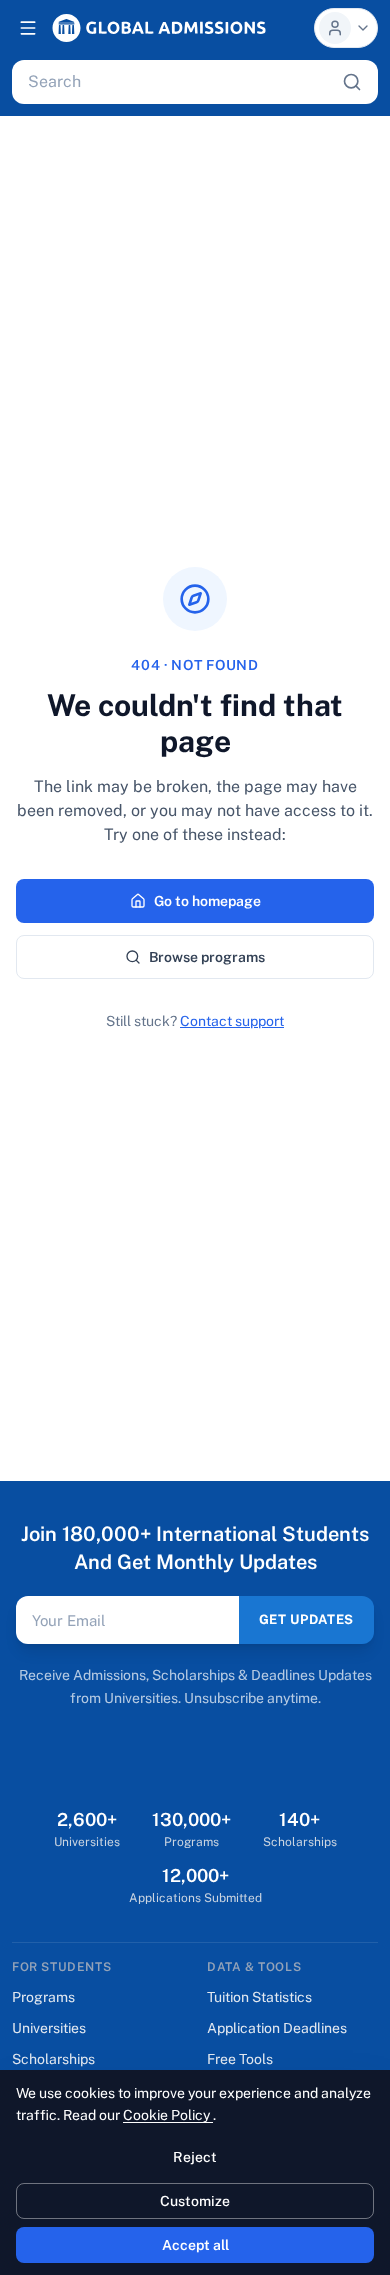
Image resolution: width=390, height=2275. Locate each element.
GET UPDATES (306, 1619)
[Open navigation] (28, 28)
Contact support (232, 1021)
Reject (195, 2157)
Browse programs (207, 957)
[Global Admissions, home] (159, 28)
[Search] (352, 82)
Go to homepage (207, 901)
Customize (195, 2201)
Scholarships (53, 2059)
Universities (49, 2028)
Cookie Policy (168, 2115)
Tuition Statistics (259, 1997)
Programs (43, 1997)
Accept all (195, 2245)
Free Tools (240, 2059)
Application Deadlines (277, 2028)
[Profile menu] (346, 28)
